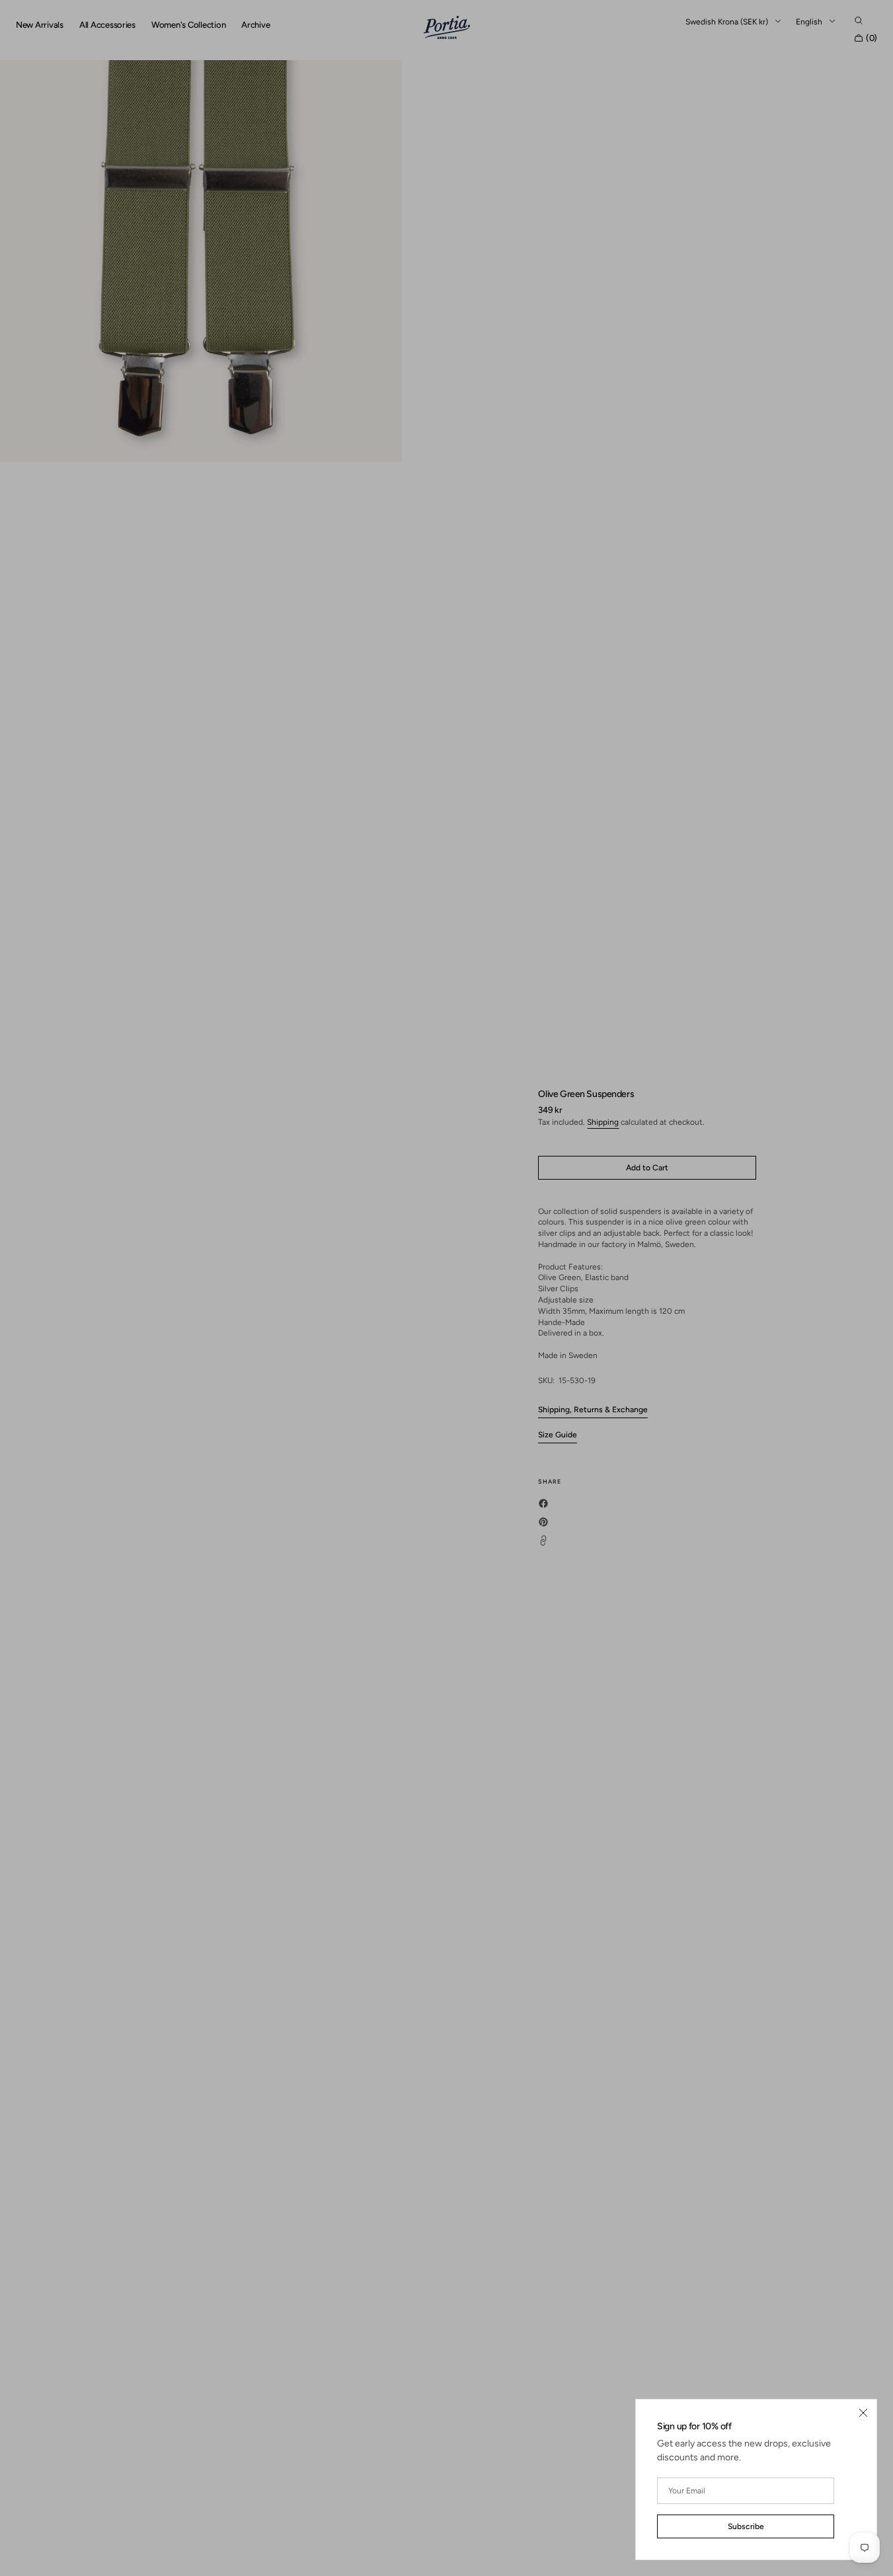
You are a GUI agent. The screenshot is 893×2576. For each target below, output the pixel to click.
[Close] (863, 2413)
